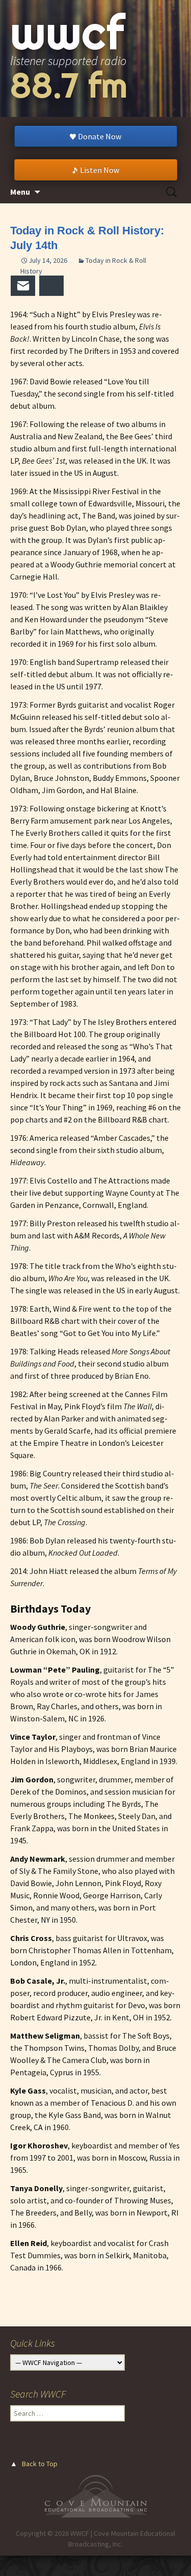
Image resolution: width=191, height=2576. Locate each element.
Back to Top (40, 2464)
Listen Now (100, 170)
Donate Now (100, 136)
